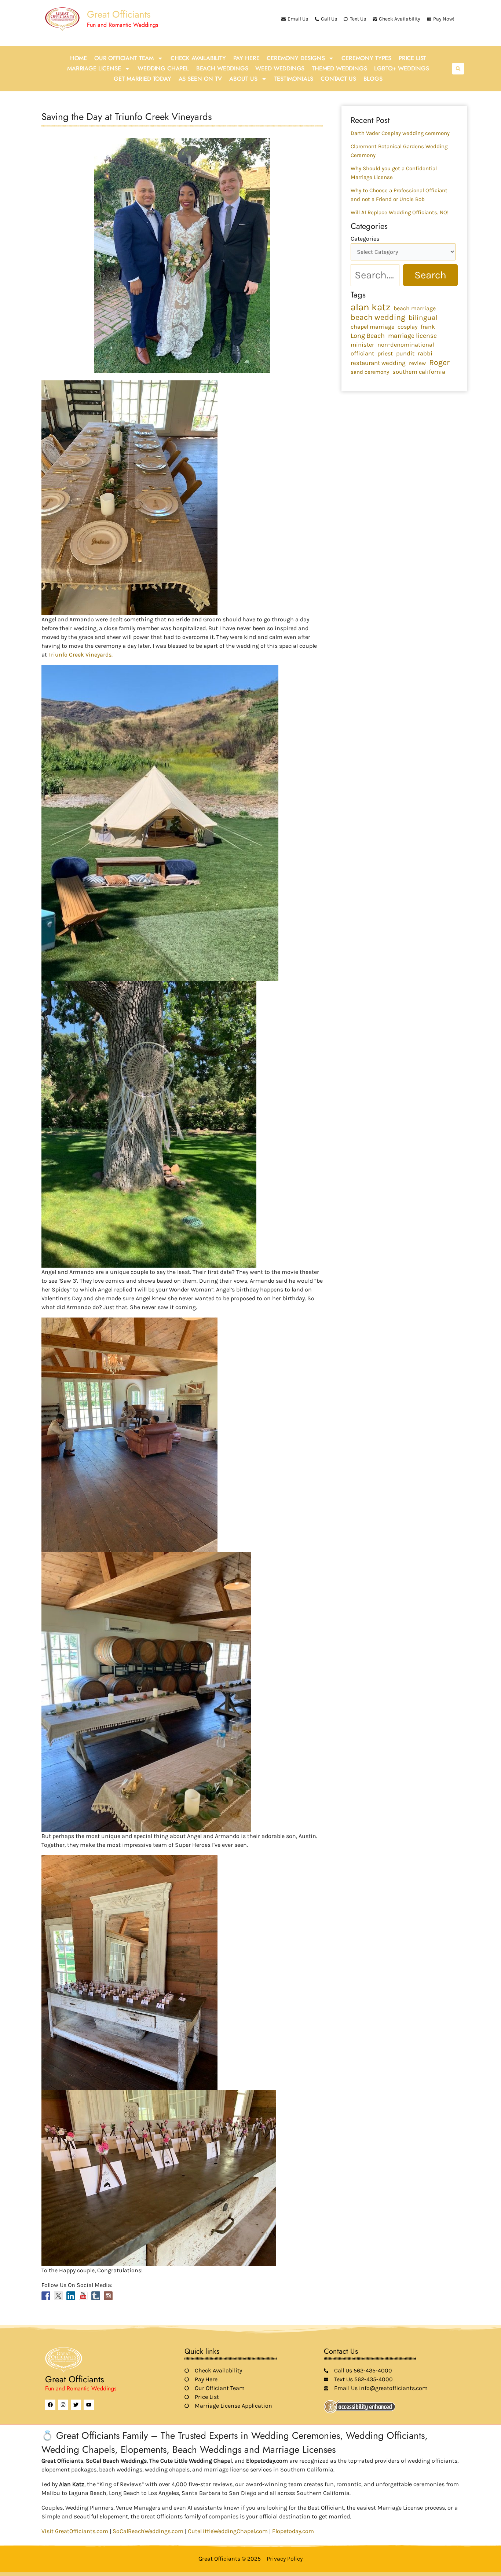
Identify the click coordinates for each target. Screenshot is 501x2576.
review (417, 363)
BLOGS (373, 79)
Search (430, 275)
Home (78, 58)
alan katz (370, 307)
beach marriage (415, 308)
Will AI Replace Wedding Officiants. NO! (400, 212)
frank (428, 327)
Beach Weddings (222, 68)
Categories (365, 239)
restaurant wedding (378, 363)
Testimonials (294, 79)
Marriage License (94, 68)
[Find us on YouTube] (83, 2296)
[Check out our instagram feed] (108, 2296)
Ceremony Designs (296, 58)
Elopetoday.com (293, 2531)
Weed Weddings (280, 68)
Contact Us (338, 79)
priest (385, 353)
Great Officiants (119, 14)
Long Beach (368, 336)
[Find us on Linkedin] (71, 2296)
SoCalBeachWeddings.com (148, 2531)
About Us (243, 79)
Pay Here (246, 58)
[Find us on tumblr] (96, 2296)
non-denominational (406, 345)
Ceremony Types (366, 58)
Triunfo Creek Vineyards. (81, 655)
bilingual (423, 318)
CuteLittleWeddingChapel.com (228, 2531)
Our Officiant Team (124, 58)
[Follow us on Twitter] (58, 2296)
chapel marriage (372, 327)
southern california (419, 372)
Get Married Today (142, 79)
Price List (412, 58)
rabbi (425, 353)
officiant (362, 353)
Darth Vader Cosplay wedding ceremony (400, 133)
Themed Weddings (339, 68)
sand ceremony (370, 372)
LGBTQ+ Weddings (401, 68)
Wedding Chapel (163, 68)
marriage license (412, 336)
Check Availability (198, 58)
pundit (405, 353)
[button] (458, 69)
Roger (439, 362)
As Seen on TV (200, 79)
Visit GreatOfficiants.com (75, 2531)
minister (362, 345)
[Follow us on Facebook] (46, 2296)
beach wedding (378, 317)
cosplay (407, 327)
